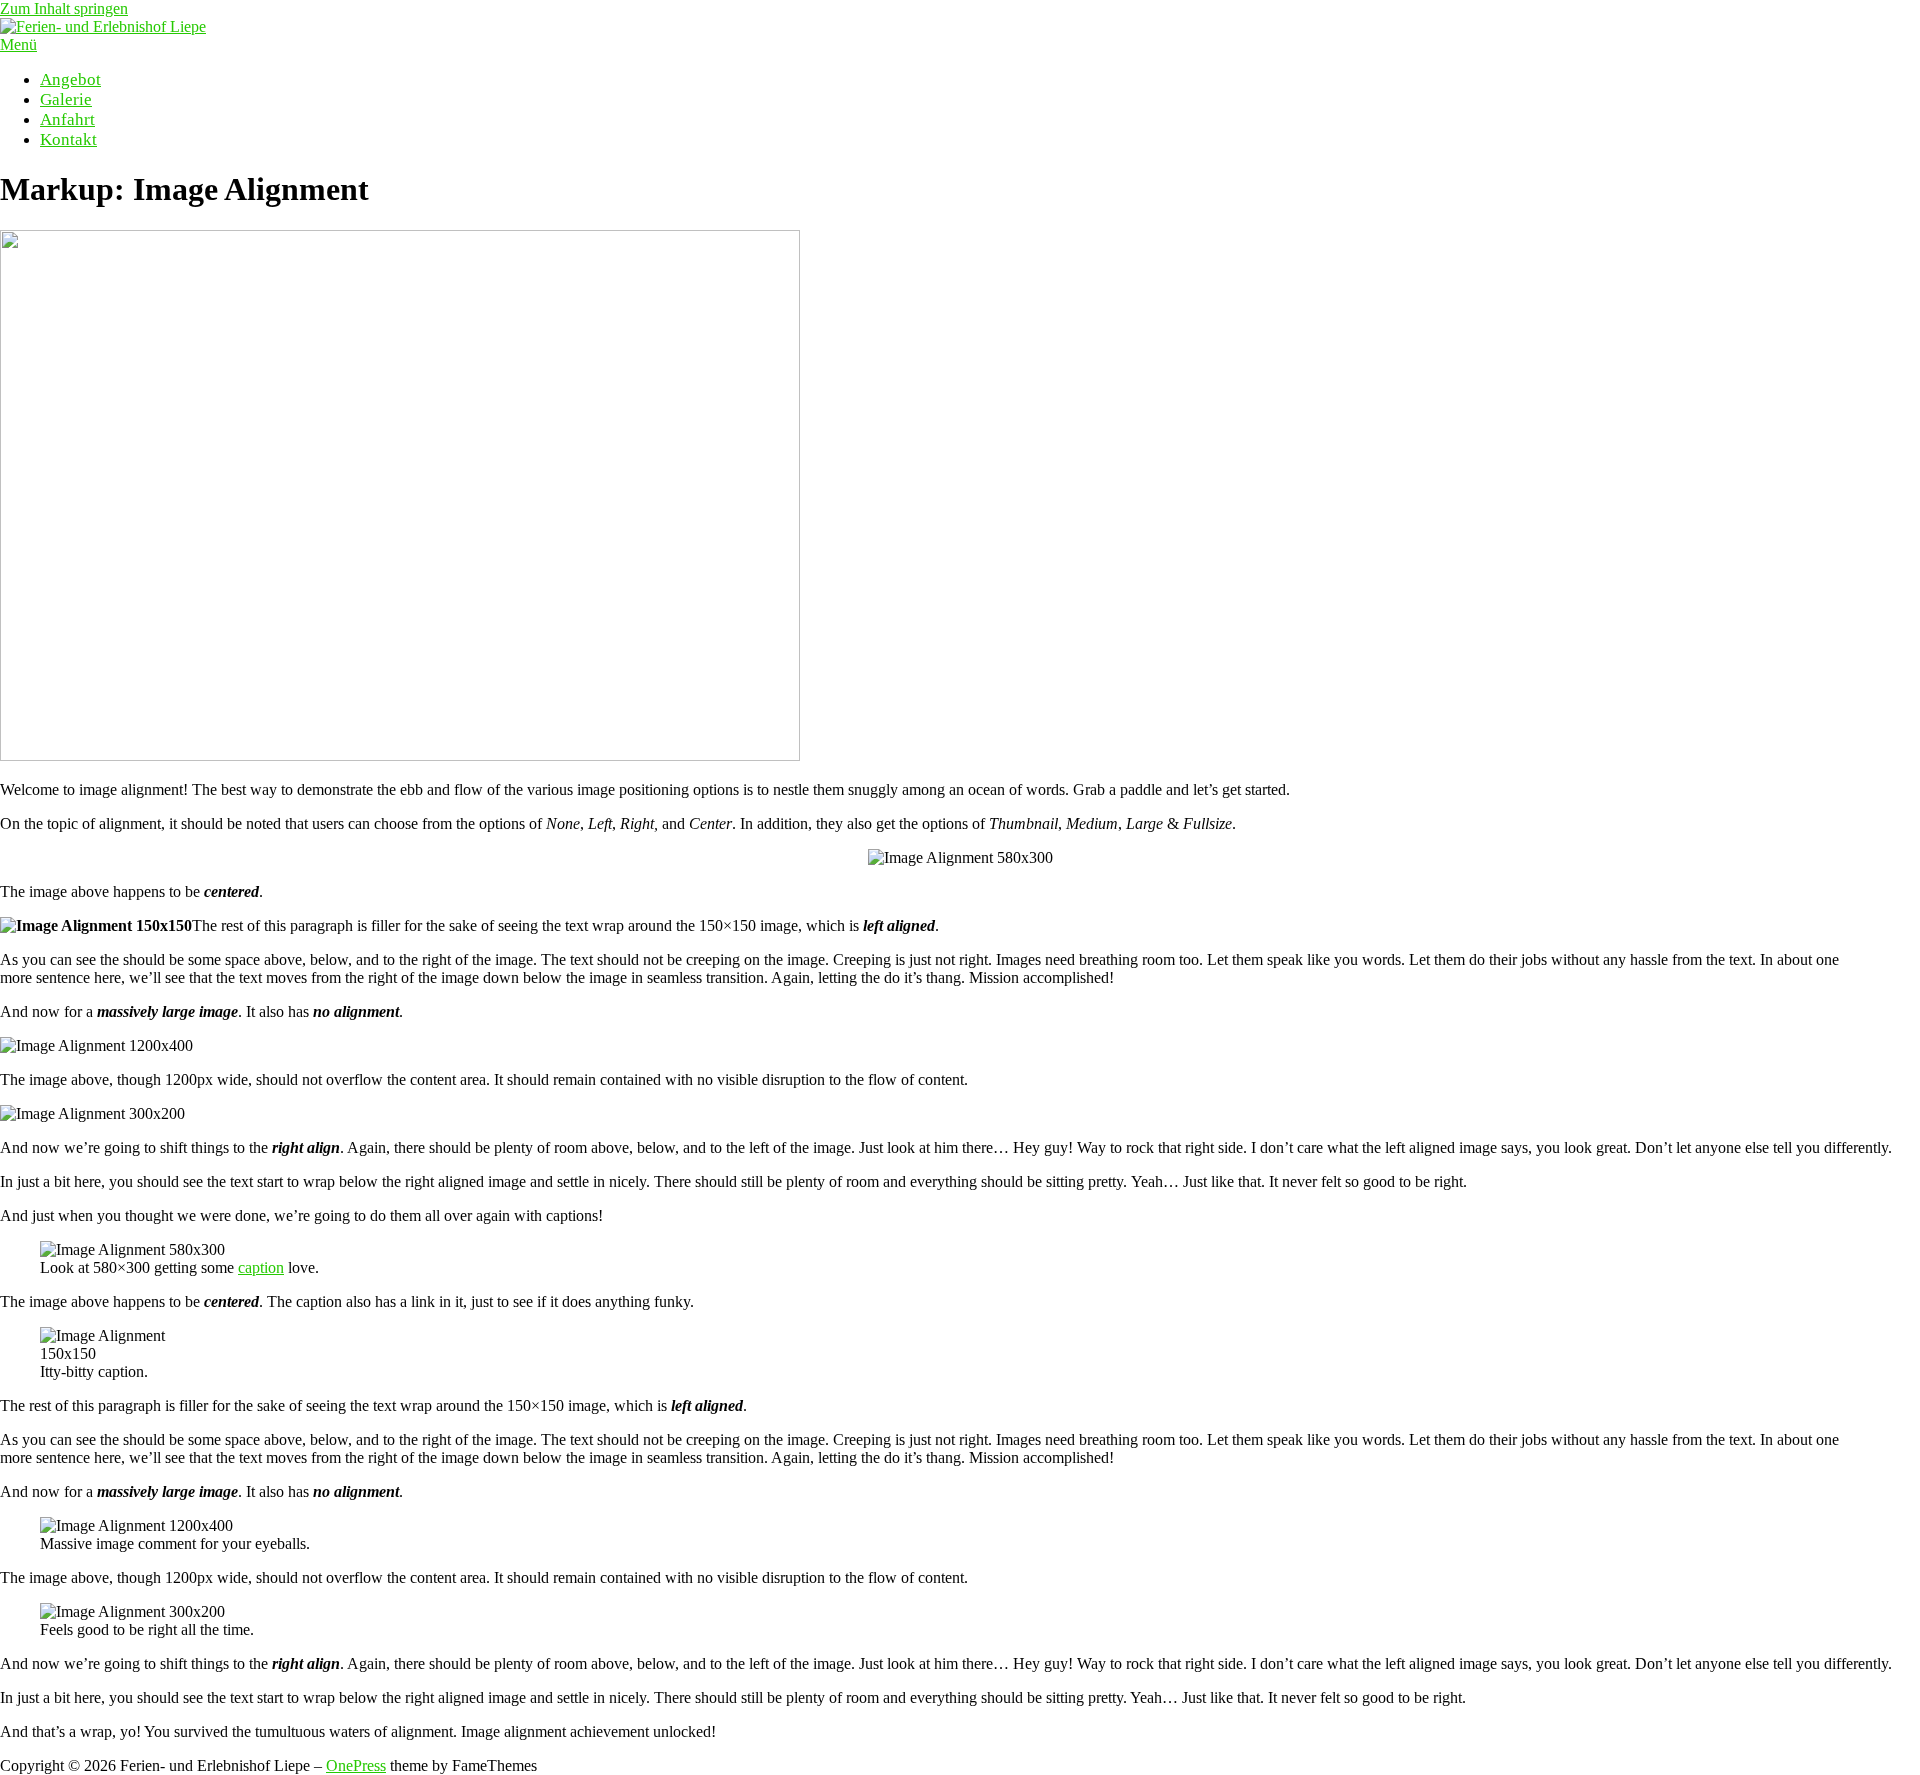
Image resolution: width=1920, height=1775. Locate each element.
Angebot (70, 79)
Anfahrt (67, 119)
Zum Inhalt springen (64, 8)
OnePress (356, 1765)
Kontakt (68, 139)
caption (261, 1267)
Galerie (66, 99)
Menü (18, 44)
